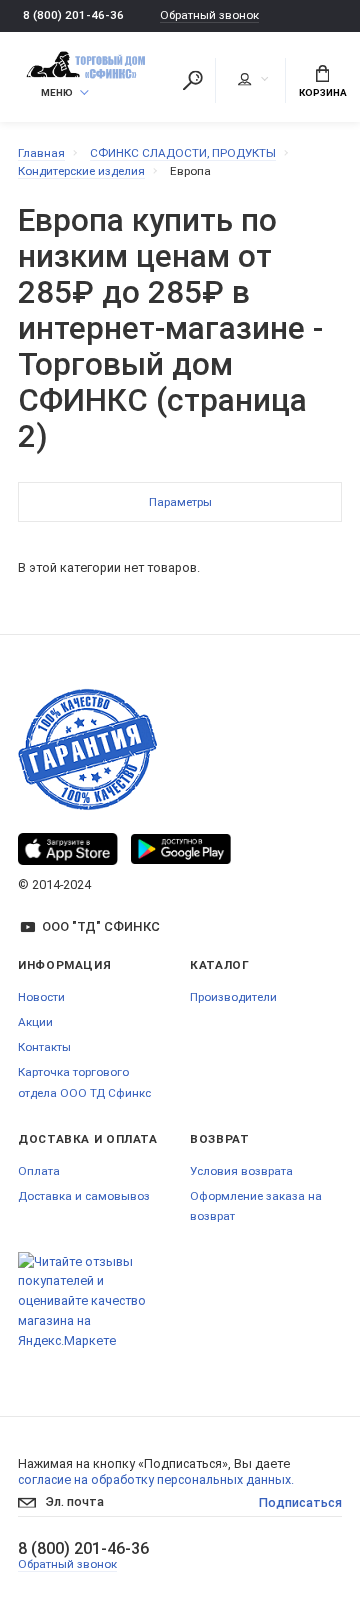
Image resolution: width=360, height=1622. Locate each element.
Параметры (180, 502)
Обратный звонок (209, 15)
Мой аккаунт (252, 80)
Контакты (44, 1047)
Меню (57, 92)
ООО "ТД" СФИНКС (101, 926)
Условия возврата (241, 1171)
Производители (233, 997)
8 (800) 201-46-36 (73, 15)
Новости (41, 997)
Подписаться (300, 1502)
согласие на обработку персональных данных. (156, 1479)
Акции (35, 1022)
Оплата (39, 1171)
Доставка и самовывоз (84, 1196)
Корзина (323, 92)
